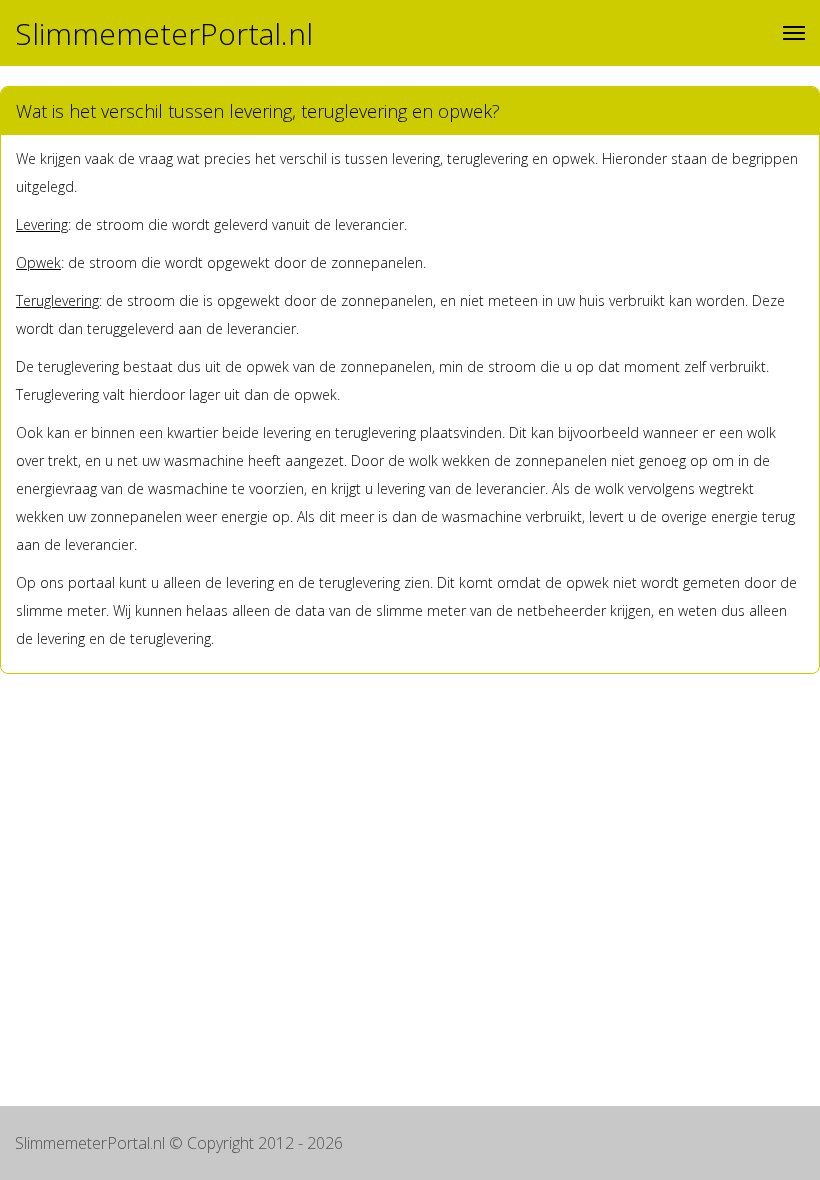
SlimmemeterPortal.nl (164, 33)
